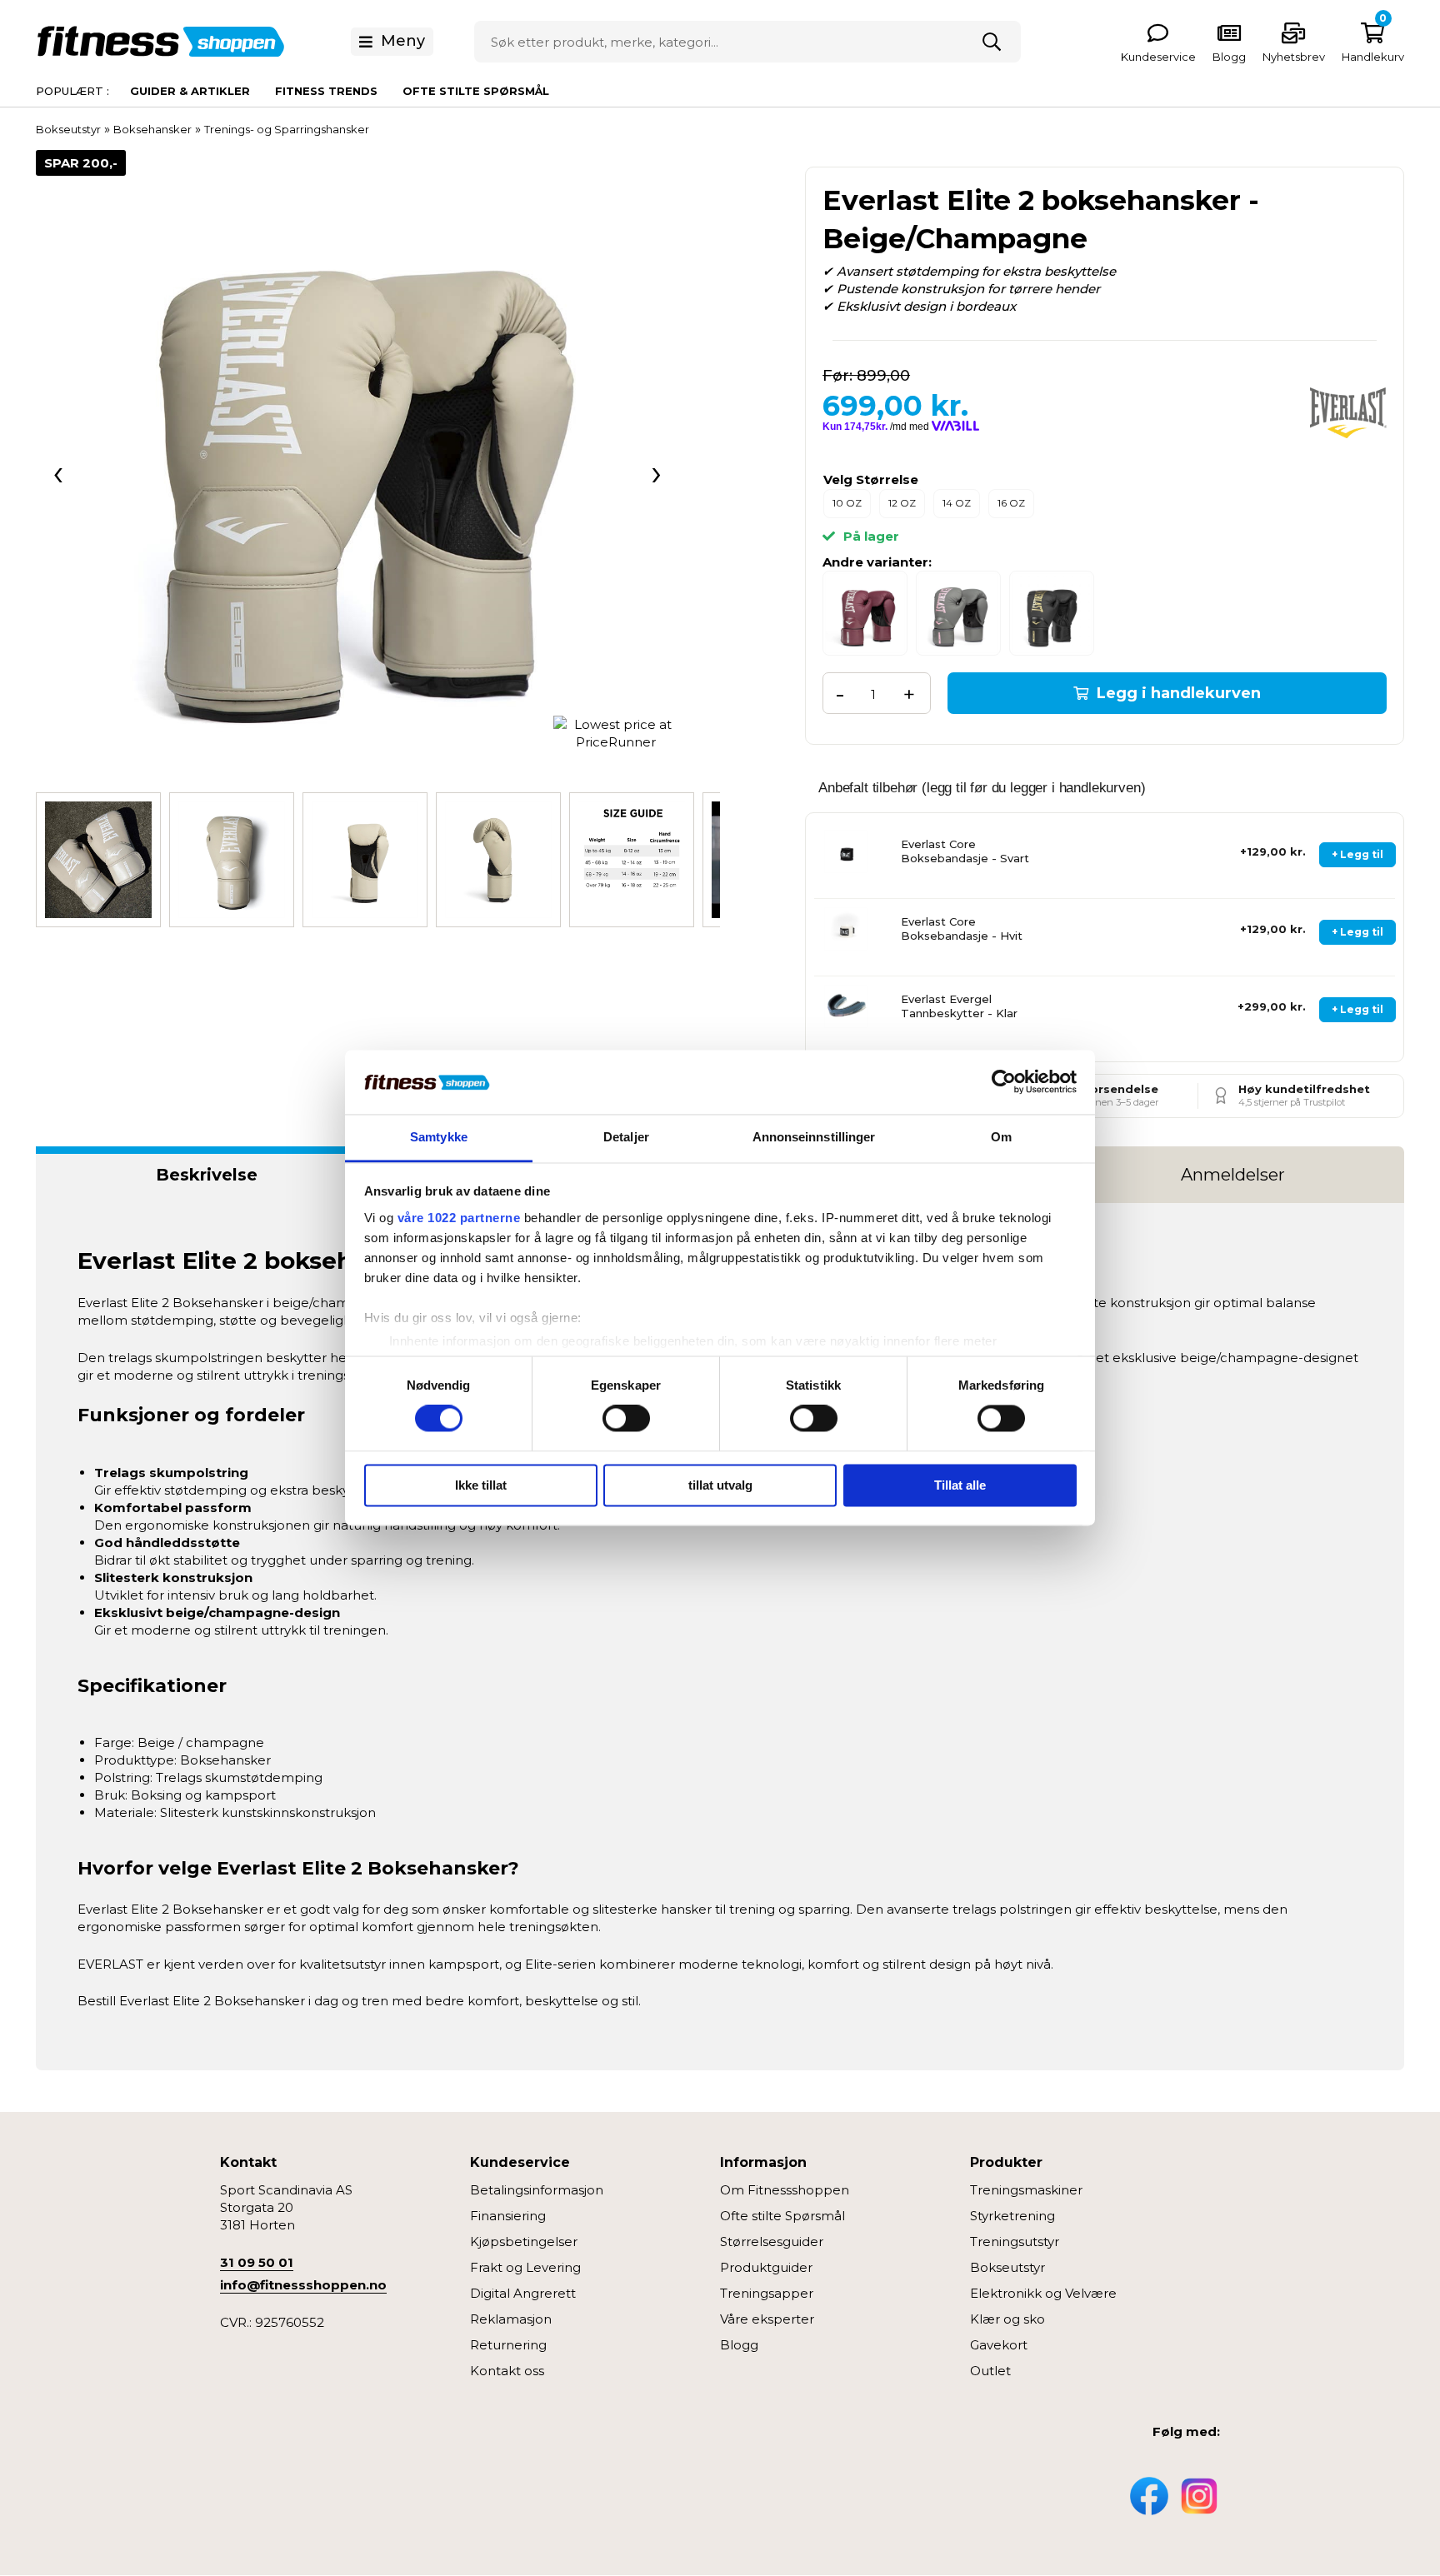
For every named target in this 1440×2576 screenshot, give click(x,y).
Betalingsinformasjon (537, 2190)
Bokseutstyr (1007, 2267)
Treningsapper (767, 2293)
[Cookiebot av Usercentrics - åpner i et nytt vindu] (1004, 1082)
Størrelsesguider (772, 2242)
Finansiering (508, 2216)
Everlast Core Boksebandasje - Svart (965, 851)
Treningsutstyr (1015, 2242)
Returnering (508, 2345)
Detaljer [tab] (626, 1137)
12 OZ (902, 503)
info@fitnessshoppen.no (303, 2285)
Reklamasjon (511, 2319)
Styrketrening (1012, 2216)
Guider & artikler (190, 91)
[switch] (626, 1419)
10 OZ (847, 503)
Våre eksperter (767, 2319)
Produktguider (766, 2267)
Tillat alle (960, 1485)
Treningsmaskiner (1026, 2190)
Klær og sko (1007, 2319)
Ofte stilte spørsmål (476, 91)
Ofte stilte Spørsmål (782, 2216)
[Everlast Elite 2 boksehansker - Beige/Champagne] (357, 471)
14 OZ (957, 503)
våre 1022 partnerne (459, 1218)
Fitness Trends (326, 91)
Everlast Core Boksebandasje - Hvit (962, 929)
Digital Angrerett (523, 2293)
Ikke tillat (481, 1485)
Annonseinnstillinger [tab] (814, 1137)
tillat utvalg (720, 1485)
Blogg (739, 2345)
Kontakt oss (507, 2371)
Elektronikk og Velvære (1043, 2293)
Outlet (990, 2371)
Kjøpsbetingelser (524, 2242)
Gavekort (999, 2345)
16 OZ (1011, 503)
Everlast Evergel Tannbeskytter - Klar (959, 1006)
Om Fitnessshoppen (785, 2190)
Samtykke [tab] (439, 1137)
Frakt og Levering (525, 2267)
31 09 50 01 (257, 2262)
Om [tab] (1001, 1137)
